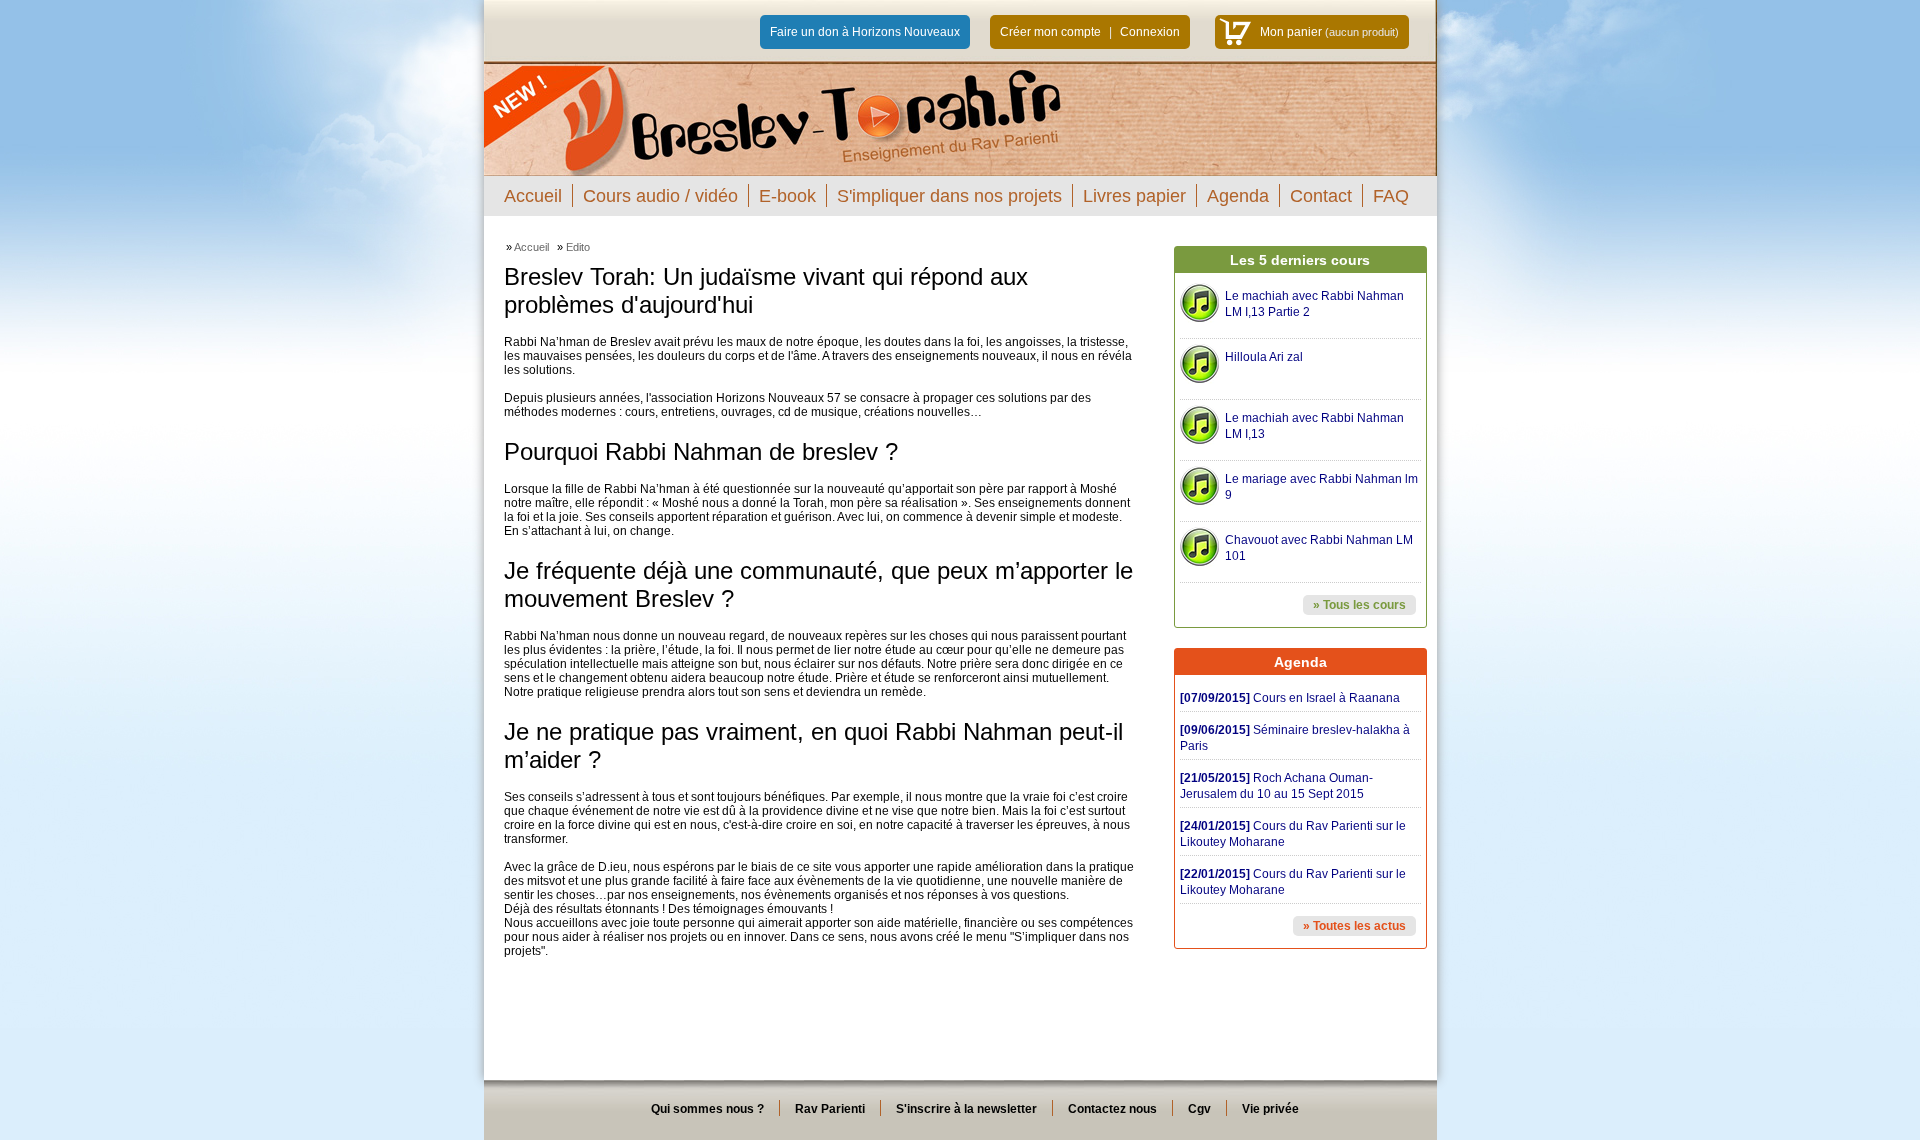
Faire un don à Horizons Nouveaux (865, 32)
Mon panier (1291, 32)
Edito (578, 247)
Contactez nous (1112, 1109)
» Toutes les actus (1354, 926)
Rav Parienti (830, 1109)
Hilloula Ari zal (1264, 357)
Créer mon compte (1050, 32)
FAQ (1391, 196)
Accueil (533, 196)
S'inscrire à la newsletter (966, 1109)
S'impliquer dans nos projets (949, 196)
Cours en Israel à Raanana (1290, 698)
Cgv (1199, 1109)
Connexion (1150, 32)
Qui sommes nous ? (707, 1109)
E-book (787, 196)
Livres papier (1134, 196)
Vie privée (1270, 1109)
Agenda (1238, 196)
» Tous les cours (1359, 605)
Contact (1321, 196)
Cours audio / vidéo (660, 196)
